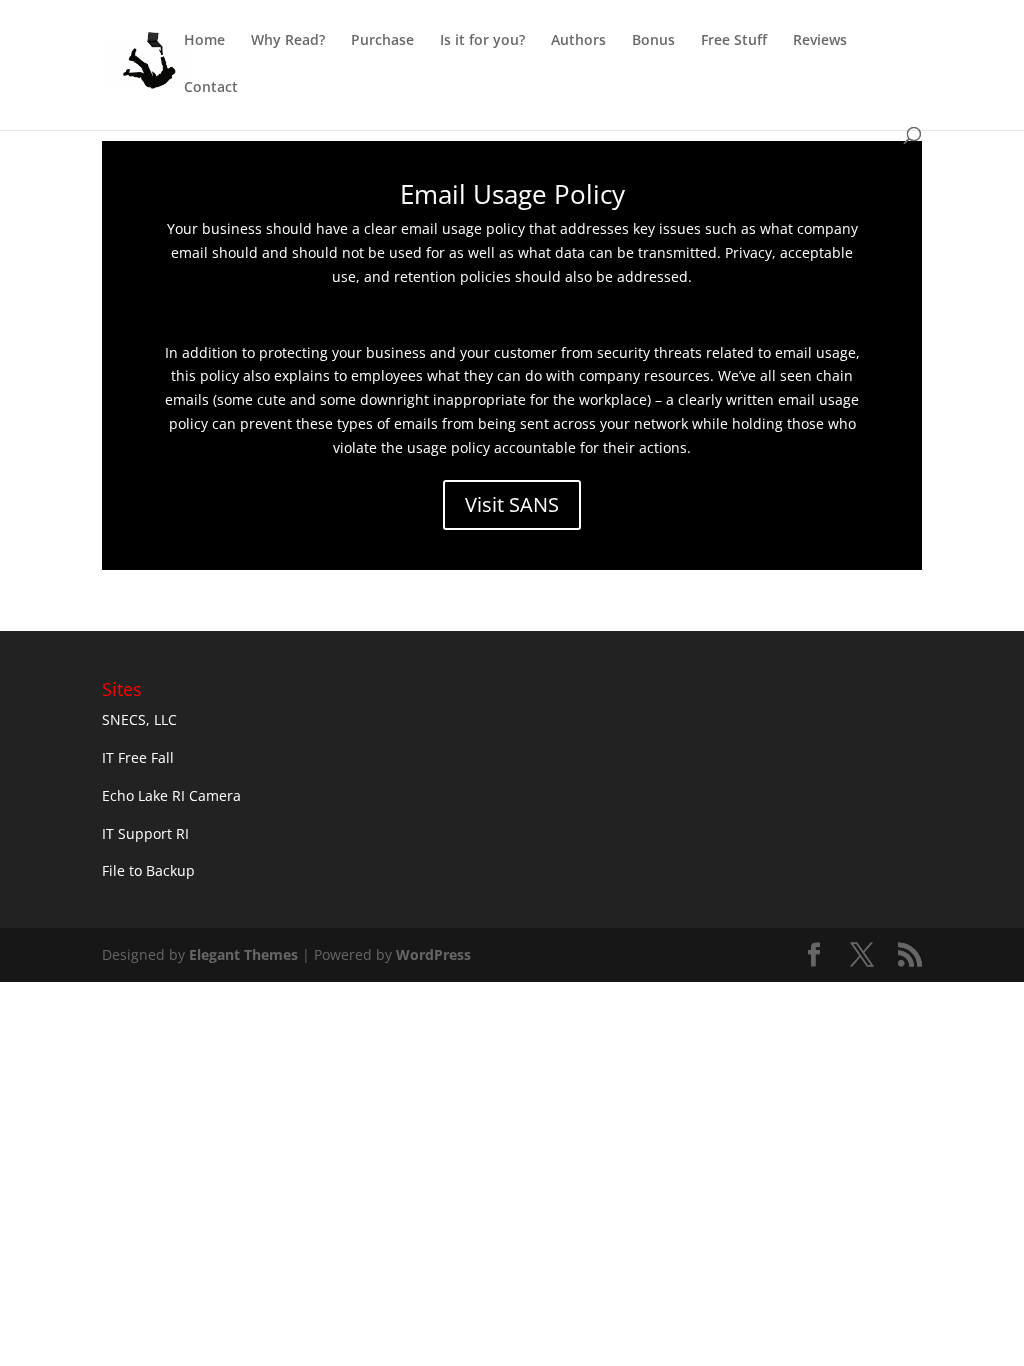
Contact (211, 88)
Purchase (382, 41)
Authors (578, 41)
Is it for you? (482, 41)
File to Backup (148, 870)
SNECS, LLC (139, 719)
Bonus (653, 41)
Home (204, 41)
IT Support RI (145, 833)
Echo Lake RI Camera (171, 795)
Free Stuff (734, 41)
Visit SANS (512, 504)
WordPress (433, 954)
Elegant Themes (243, 954)
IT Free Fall (138, 757)
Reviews (820, 41)
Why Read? (288, 41)
